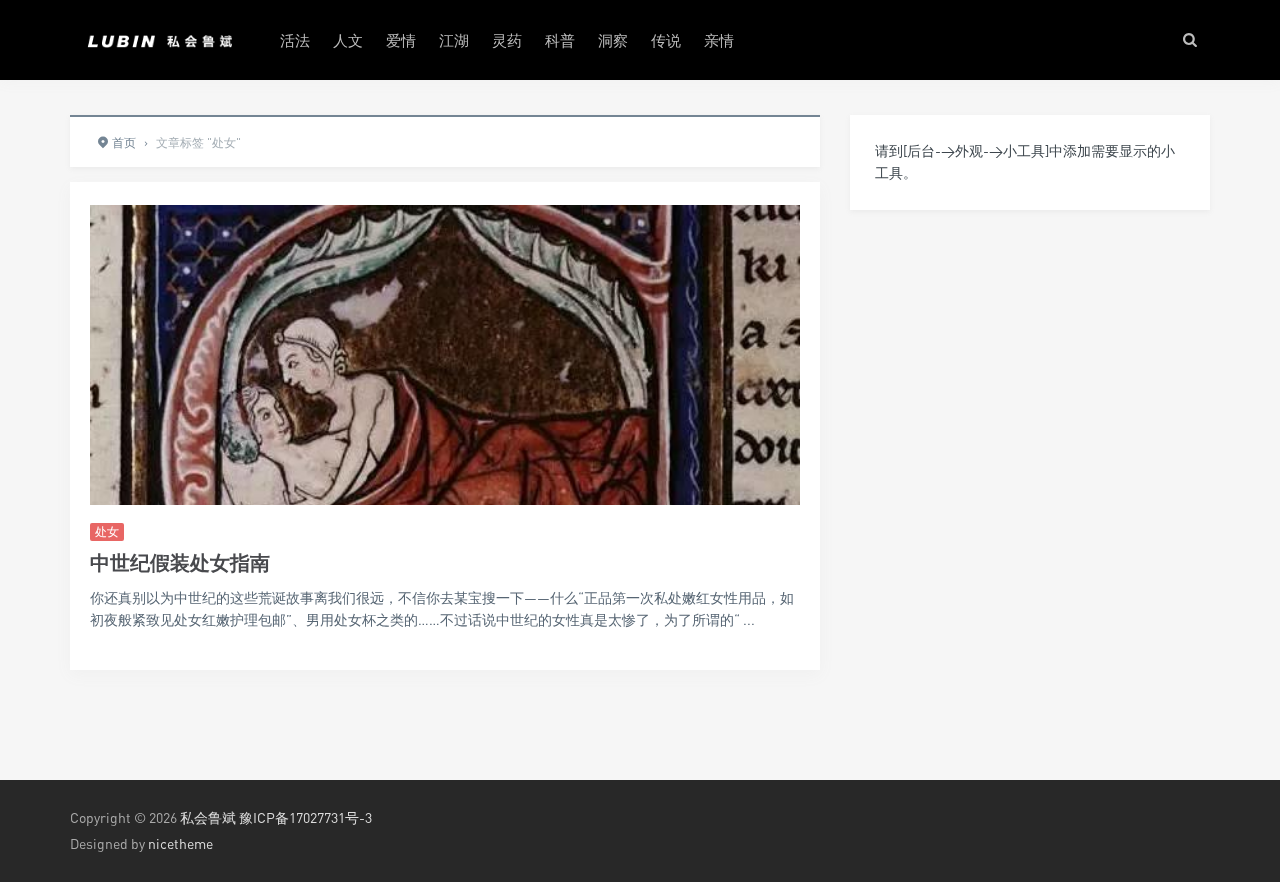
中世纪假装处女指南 (180, 562)
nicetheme (180, 843)
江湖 (454, 40)
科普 (560, 40)
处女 (107, 531)
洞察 (613, 40)
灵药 (507, 40)
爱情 (401, 40)
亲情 (719, 40)
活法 (295, 40)
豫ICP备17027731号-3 (305, 817)
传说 (666, 40)
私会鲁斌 (208, 817)
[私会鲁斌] (160, 40)
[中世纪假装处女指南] (445, 435)
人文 (348, 40)
